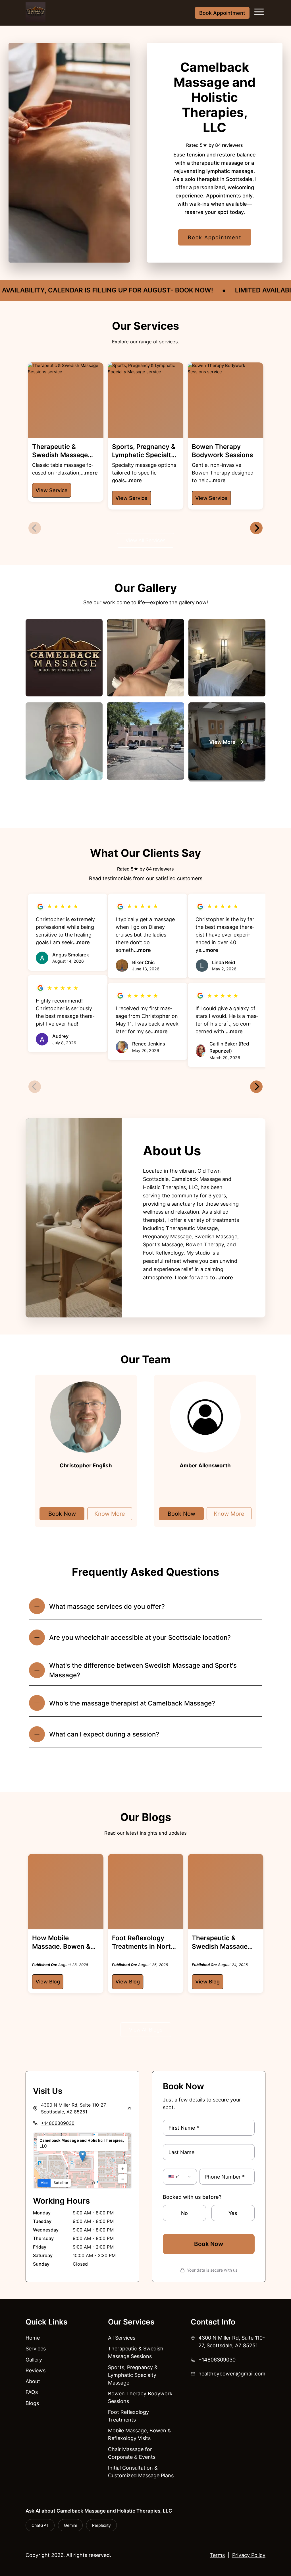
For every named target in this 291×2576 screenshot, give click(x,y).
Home (33, 2338)
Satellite (61, 2183)
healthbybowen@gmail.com (232, 2374)
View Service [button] (52, 490)
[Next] (256, 528)
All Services (122, 2338)
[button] (83, 2156)
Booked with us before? (192, 2197)
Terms (217, 2555)
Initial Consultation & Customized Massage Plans (141, 2472)
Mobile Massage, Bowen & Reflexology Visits (140, 2434)
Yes (233, 2213)
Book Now (62, 1514)
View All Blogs (146, 2030)
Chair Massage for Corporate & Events (132, 2453)
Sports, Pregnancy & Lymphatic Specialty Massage (133, 2375)
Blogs (32, 2403)
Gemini (70, 2525)
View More (145, 1768)
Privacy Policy (249, 2555)
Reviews (36, 2370)
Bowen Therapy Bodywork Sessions (140, 2397)
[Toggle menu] (259, 13)
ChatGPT (40, 2525)
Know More (110, 1514)
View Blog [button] (48, 1982)
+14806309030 (58, 2123)
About (33, 2381)
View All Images (145, 804)
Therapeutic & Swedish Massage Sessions (136, 2352)
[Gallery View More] (227, 742)
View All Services (145, 540)
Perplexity (101, 2525)
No (184, 2213)
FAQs (32, 2392)
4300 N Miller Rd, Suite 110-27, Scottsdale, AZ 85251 (232, 2342)
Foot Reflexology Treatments (128, 2416)
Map (44, 2183)
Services (36, 2349)
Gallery (34, 2360)
